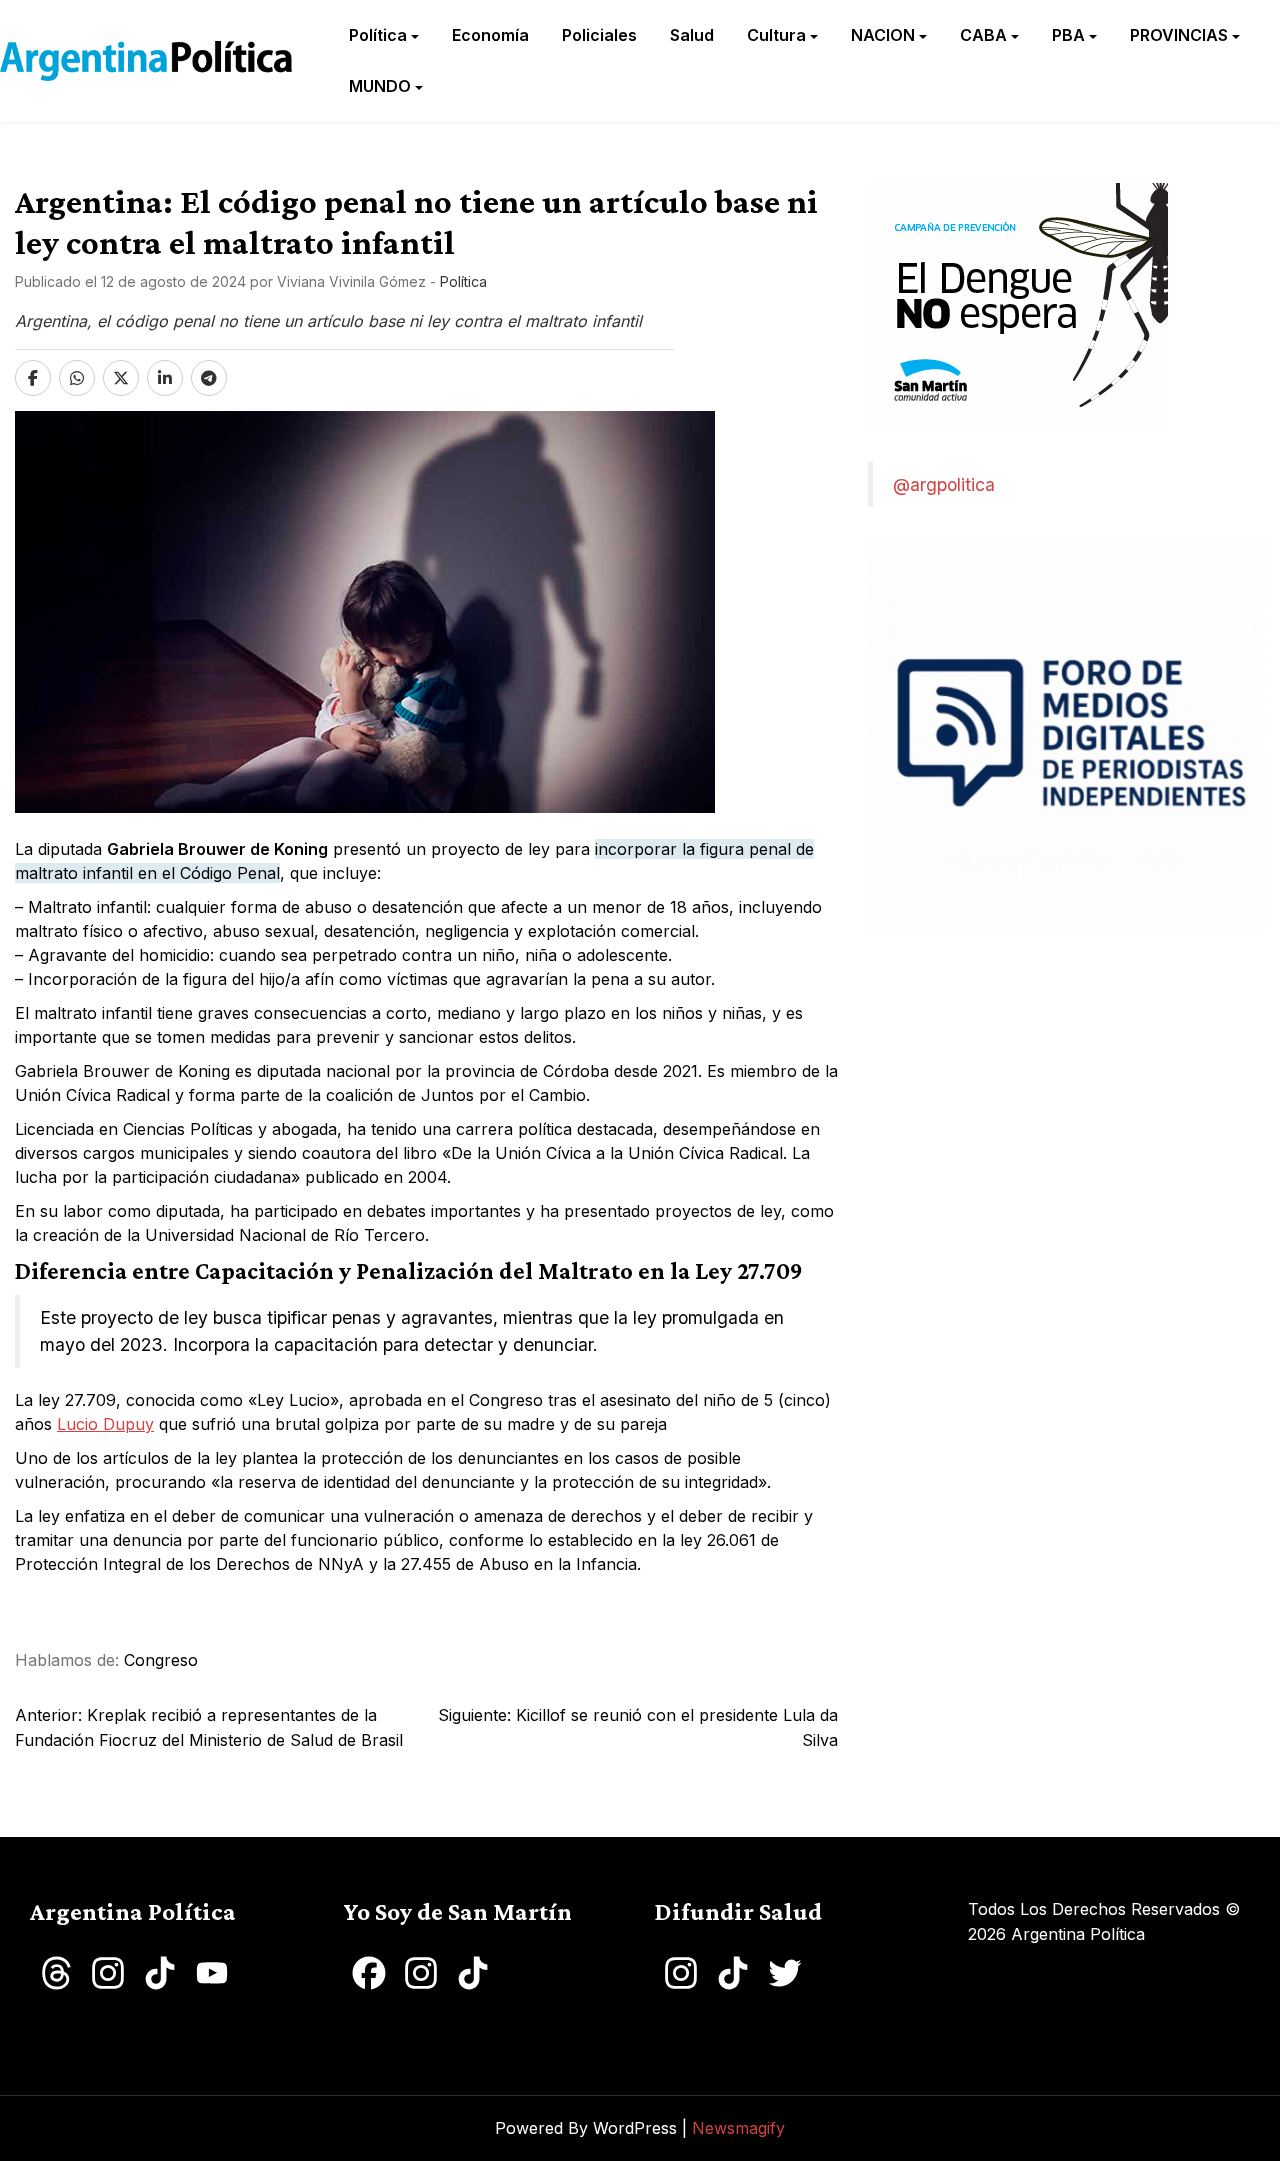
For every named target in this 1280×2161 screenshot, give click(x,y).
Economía (490, 35)
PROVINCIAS (1179, 35)
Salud (692, 35)
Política (378, 35)
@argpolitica (944, 484)
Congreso (161, 1660)
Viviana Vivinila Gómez (351, 281)
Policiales (599, 35)
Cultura (776, 35)
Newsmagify (738, 2128)
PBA (1068, 35)
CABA (983, 35)
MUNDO (380, 86)
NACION (883, 35)
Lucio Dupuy (105, 1424)
